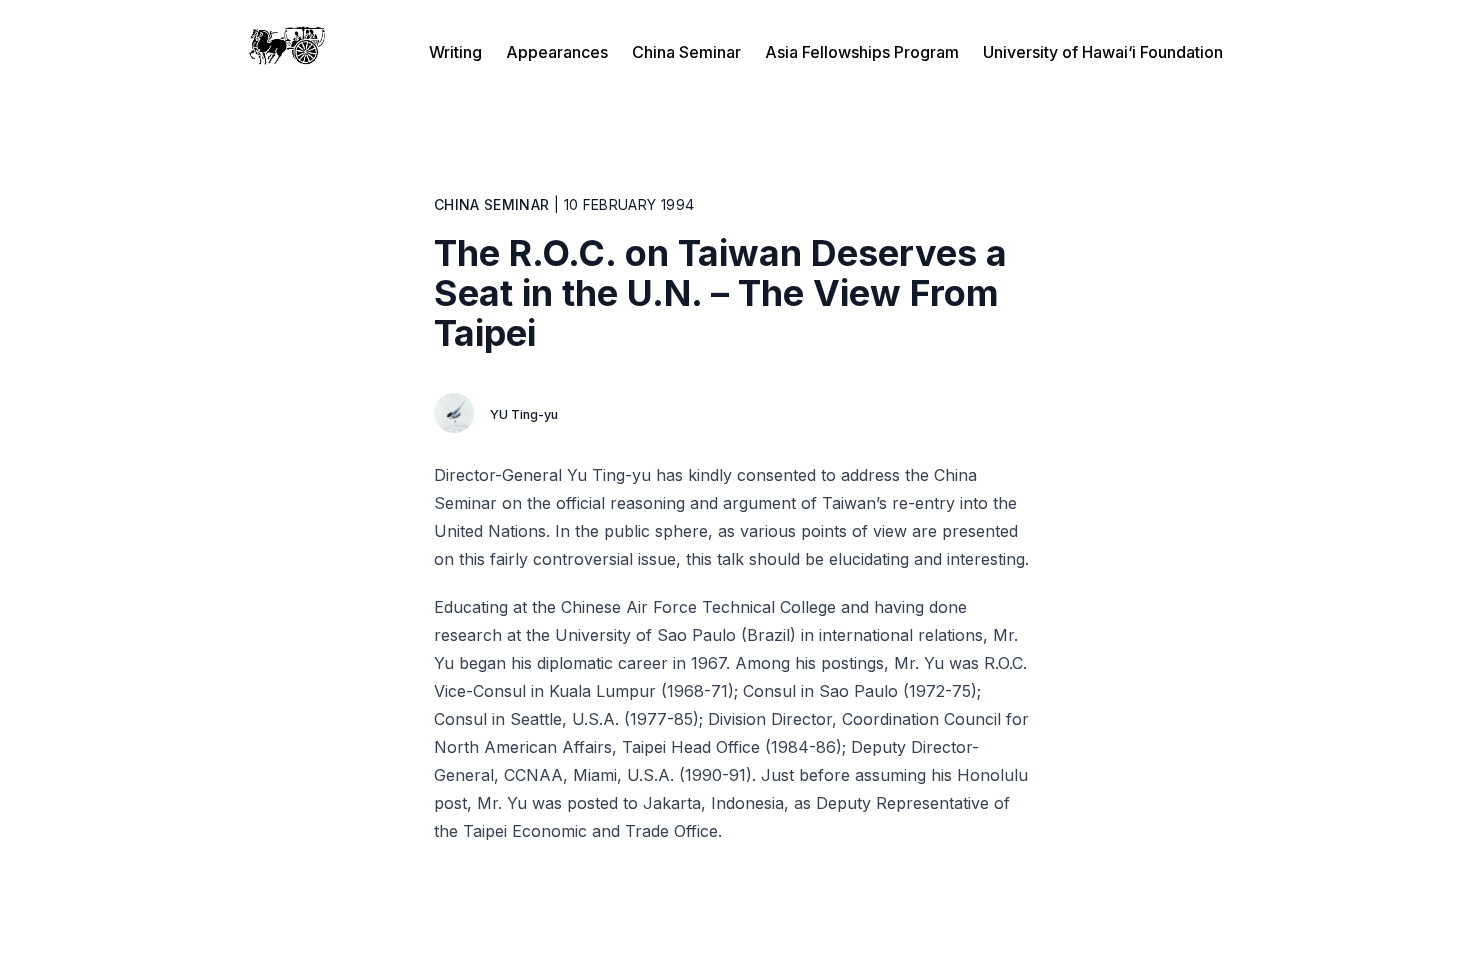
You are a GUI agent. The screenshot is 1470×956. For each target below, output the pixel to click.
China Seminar (686, 52)
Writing (455, 52)
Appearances (557, 52)
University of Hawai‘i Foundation (1103, 52)
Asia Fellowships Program (862, 52)
